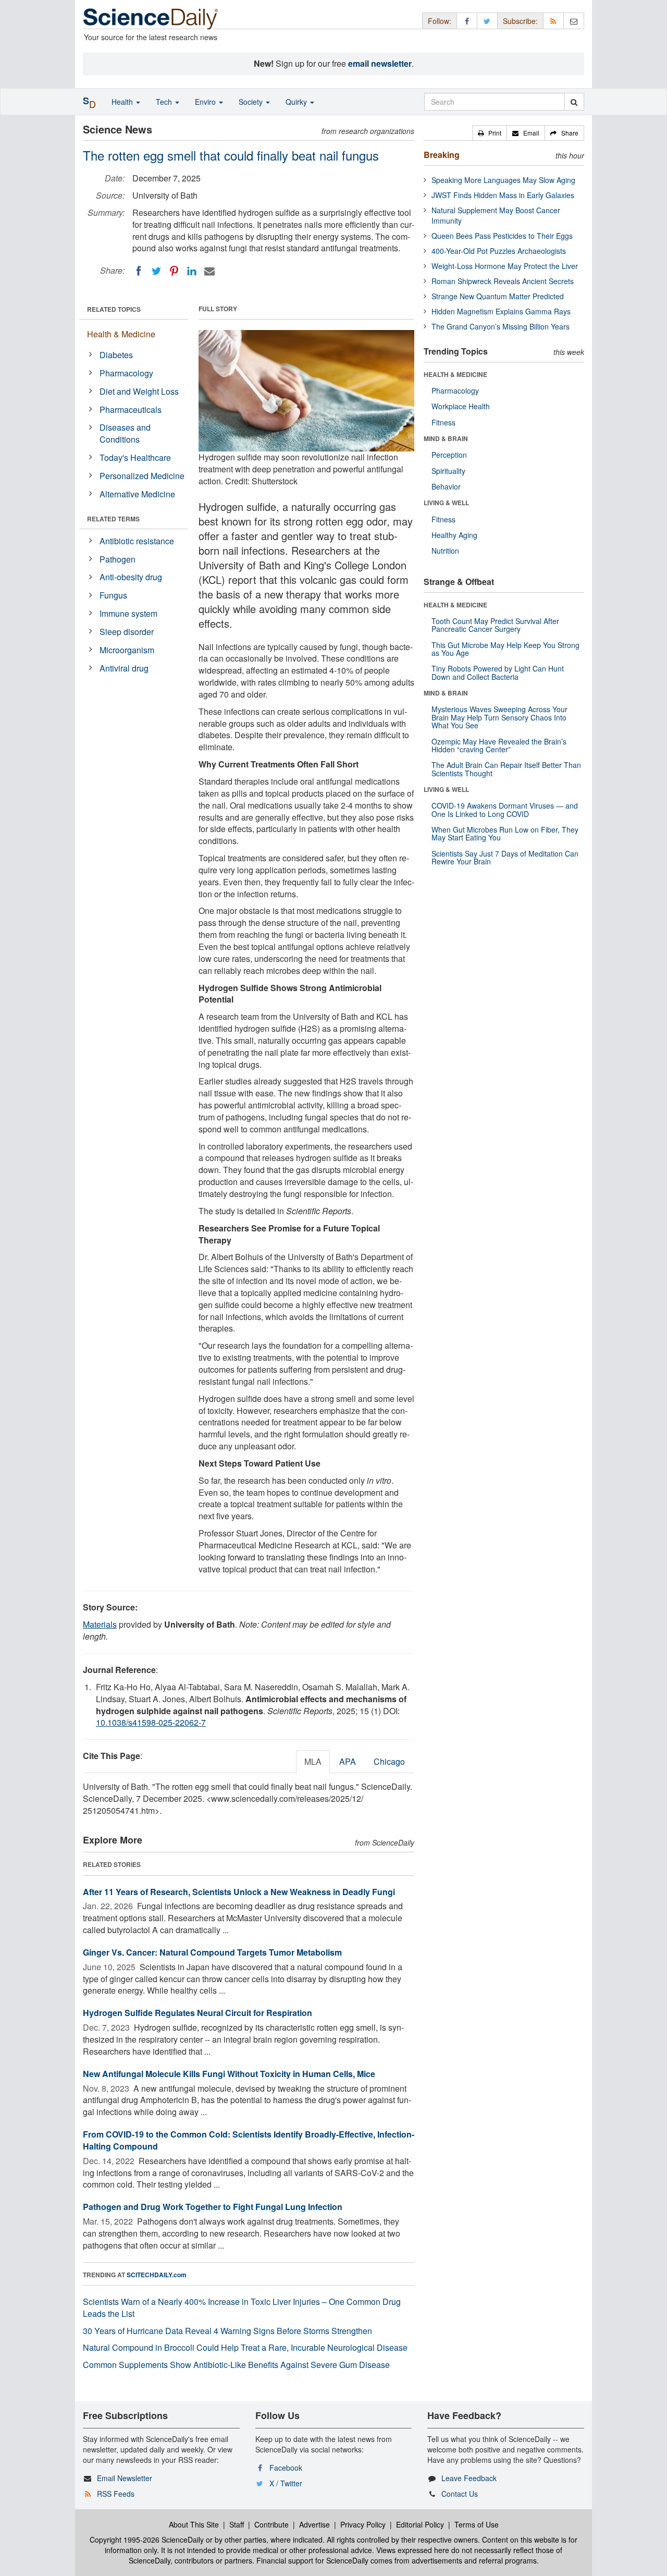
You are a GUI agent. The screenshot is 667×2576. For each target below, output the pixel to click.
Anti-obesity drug (131, 577)
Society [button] (252, 102)
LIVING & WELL (446, 503)
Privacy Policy (363, 2524)
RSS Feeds (116, 2494)
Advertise (314, 2524)
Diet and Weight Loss (139, 391)
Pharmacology (126, 373)
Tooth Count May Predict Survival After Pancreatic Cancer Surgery (495, 625)
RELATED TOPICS (114, 309)
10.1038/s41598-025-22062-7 (151, 1722)
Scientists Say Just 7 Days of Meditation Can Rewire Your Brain (505, 857)
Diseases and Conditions (125, 433)
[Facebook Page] (467, 21)
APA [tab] (348, 1761)
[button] (490, 133)
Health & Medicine (121, 334)
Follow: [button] (440, 21)
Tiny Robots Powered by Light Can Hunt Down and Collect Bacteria (498, 672)
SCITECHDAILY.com (157, 2275)
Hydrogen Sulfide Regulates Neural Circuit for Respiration (197, 2013)
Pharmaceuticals (131, 410)
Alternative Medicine (137, 494)
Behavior (446, 486)
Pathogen (118, 559)
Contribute (271, 2524)
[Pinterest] (174, 271)
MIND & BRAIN (446, 438)
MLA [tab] (313, 1761)
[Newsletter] (574, 21)
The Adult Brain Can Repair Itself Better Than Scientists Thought (506, 769)
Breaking (442, 155)
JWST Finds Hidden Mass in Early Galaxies (503, 195)
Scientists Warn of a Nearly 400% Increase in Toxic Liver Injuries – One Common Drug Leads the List (242, 2308)
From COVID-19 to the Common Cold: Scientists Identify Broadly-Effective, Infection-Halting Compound (249, 2140)
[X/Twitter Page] (487, 21)
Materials (100, 1624)
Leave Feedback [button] (469, 2478)
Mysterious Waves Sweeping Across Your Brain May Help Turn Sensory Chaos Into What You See (499, 717)
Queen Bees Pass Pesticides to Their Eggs (502, 236)
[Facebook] (139, 271)
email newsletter (380, 63)
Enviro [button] (206, 102)
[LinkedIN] (192, 271)
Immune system (128, 613)
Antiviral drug (124, 668)
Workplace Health (461, 406)
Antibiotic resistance (137, 541)
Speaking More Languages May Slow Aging (503, 180)
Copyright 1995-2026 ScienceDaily (147, 2540)
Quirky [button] (297, 102)
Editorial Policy (420, 2524)
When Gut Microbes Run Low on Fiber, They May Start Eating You (505, 833)
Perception (449, 455)
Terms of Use (477, 2524)
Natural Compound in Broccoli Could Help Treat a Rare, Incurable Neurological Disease (245, 2347)
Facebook (286, 2468)
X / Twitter (286, 2483)
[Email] (209, 271)
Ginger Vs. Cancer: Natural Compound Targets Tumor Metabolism (212, 1952)
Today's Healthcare (135, 457)
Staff (237, 2524)
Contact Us (460, 2494)
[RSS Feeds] (553, 21)
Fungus (113, 595)
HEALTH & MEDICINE (455, 374)
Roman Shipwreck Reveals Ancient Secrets (503, 281)
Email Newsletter (125, 2478)
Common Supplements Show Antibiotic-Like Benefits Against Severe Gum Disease (236, 2365)
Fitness (443, 422)
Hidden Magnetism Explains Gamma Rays (501, 311)
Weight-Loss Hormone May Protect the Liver (505, 266)
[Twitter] (156, 271)
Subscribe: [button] (520, 21)
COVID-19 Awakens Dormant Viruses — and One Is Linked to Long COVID (505, 809)
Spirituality (448, 471)
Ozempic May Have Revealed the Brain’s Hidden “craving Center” (499, 745)
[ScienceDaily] (151, 18)
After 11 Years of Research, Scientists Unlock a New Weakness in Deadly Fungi (239, 1892)
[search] (574, 102)
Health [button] (123, 102)
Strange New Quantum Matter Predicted (498, 296)
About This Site (194, 2524)
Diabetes (116, 355)
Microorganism (127, 650)
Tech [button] (165, 102)
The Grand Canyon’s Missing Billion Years (501, 326)
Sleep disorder (127, 632)
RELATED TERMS (113, 519)
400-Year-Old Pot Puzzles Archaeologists (499, 251)
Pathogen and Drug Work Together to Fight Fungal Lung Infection (213, 2207)
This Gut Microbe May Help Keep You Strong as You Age (505, 649)
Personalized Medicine (142, 476)
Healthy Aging (454, 535)
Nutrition (445, 551)
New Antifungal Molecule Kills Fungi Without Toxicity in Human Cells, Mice (229, 2074)
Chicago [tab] (389, 1761)
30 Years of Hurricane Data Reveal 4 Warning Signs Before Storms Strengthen (227, 2331)
